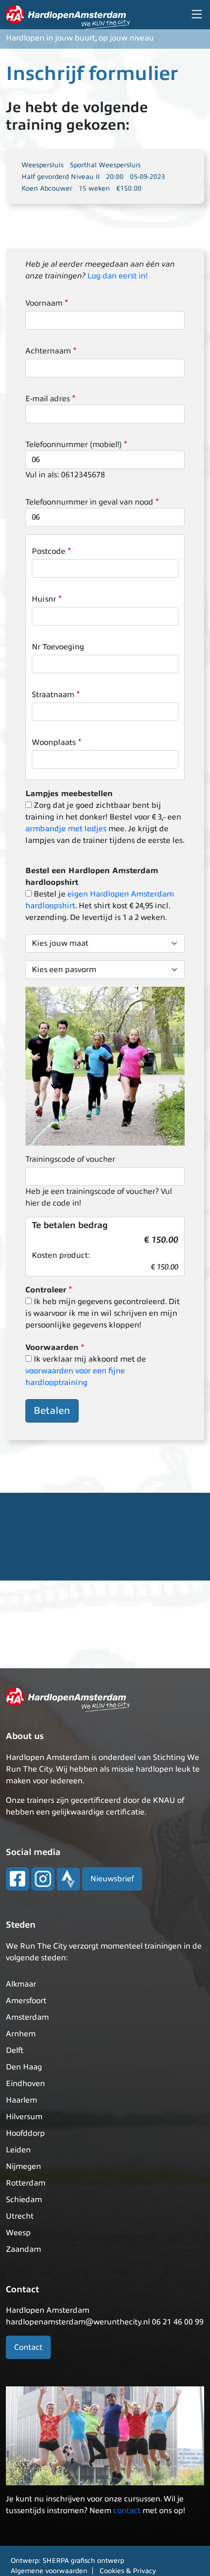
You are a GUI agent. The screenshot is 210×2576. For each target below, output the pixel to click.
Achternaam (48, 351)
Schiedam (24, 2200)
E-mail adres (48, 399)
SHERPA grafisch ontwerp (83, 2561)
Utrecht (20, 2216)
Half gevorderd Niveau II (61, 177)
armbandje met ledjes (66, 829)
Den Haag (24, 2067)
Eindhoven (25, 2084)
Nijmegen (23, 2166)
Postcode (49, 551)
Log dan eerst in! (117, 276)
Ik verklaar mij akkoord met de (86, 1371)
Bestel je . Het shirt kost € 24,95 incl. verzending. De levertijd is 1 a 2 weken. (100, 906)
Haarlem (21, 2100)
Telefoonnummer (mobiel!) (73, 445)
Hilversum (24, 2117)
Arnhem (21, 2034)
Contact (28, 2347)
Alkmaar (21, 1984)
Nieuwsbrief (112, 1879)
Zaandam (23, 2249)
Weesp (18, 2233)
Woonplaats (54, 742)
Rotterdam (26, 2183)
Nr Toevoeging (58, 647)
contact (127, 2511)
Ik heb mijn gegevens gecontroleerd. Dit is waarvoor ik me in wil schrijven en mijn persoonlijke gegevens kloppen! (103, 1313)
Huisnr (44, 599)
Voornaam (44, 303)
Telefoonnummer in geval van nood (89, 502)
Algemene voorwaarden (49, 2571)
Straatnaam (53, 695)
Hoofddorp (25, 2133)
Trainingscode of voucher (70, 1159)
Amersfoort (26, 2001)
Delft (15, 2050)
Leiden (18, 2150)
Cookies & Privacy (128, 2571)
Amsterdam (27, 2017)
